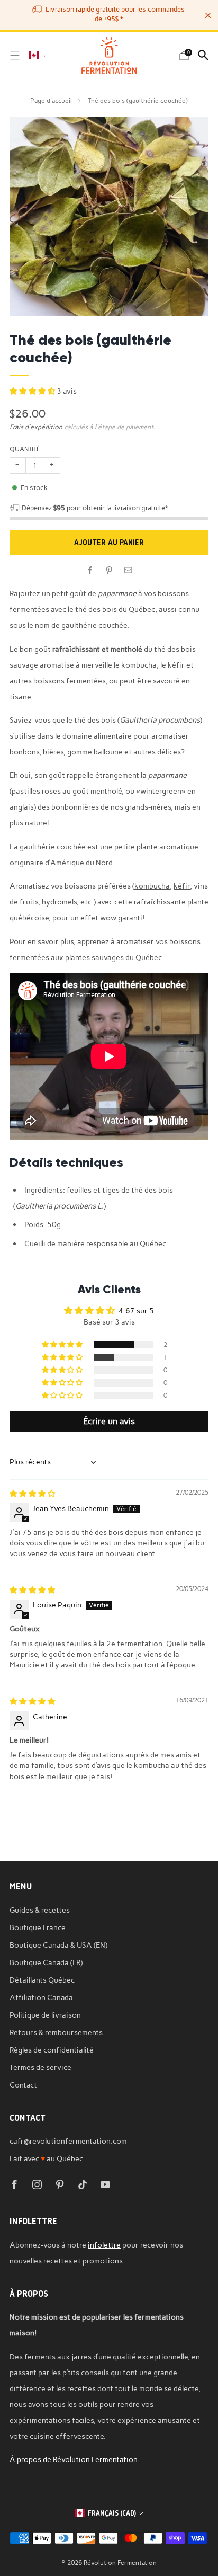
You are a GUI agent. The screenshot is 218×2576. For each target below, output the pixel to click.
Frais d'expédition (36, 427)
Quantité (25, 449)
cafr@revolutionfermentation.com (68, 2141)
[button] (33, 391)
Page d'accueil (51, 100)
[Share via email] (128, 571)
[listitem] (109, 15)
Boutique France (38, 1927)
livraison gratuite (139, 508)
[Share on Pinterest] (109, 571)
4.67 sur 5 (136, 1311)
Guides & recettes (40, 1910)
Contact (23, 2085)
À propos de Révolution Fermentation (74, 2459)
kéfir (182, 886)
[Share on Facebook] (90, 571)
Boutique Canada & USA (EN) (58, 1945)
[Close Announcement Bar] (208, 15)
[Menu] (15, 56)
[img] (32, 1494)
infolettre (104, 2245)
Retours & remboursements (56, 2032)
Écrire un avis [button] (109, 1421)
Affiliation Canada (41, 1997)
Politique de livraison (45, 2015)
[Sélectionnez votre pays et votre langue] (38, 56)
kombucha (152, 886)
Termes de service (40, 2067)
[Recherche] (203, 55)
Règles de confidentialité (52, 2050)
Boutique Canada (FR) (46, 1962)
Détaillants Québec (42, 1980)
